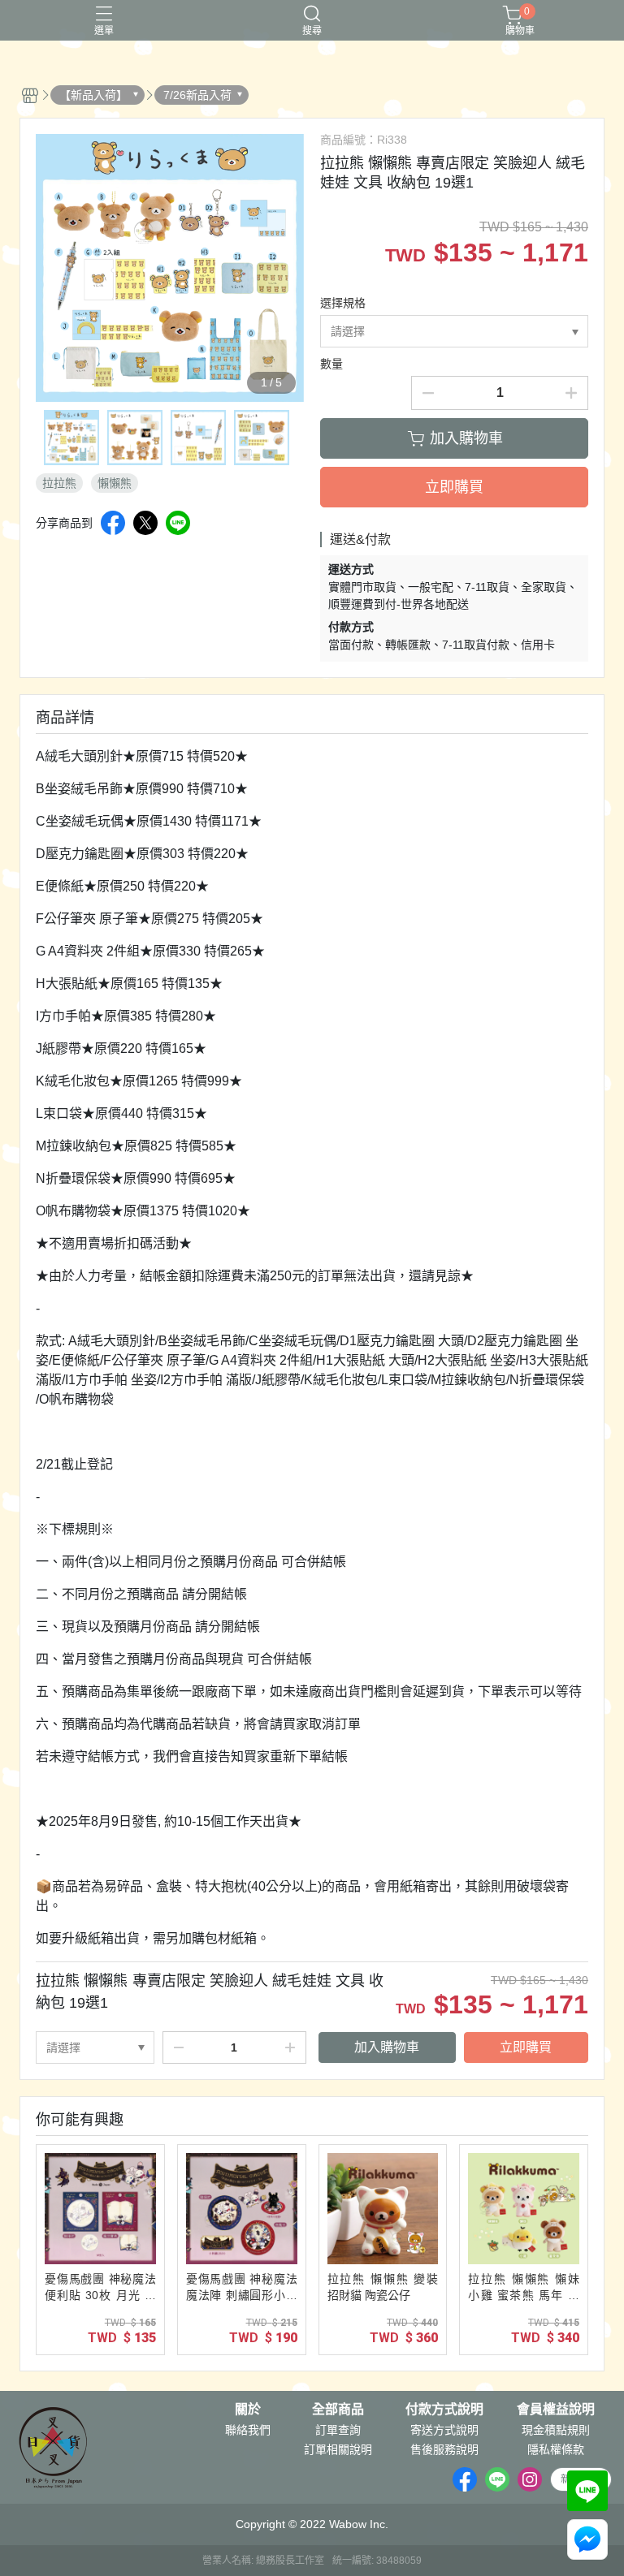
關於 (248, 2410)
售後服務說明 (444, 2449)
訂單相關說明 (338, 2449)
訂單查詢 (338, 2430)
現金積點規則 (556, 2430)
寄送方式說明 (444, 2430)
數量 (331, 364)
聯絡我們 (248, 2430)
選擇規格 (343, 303)
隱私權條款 (556, 2449)
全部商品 (338, 2410)
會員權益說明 (556, 2410)
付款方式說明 (444, 2410)
